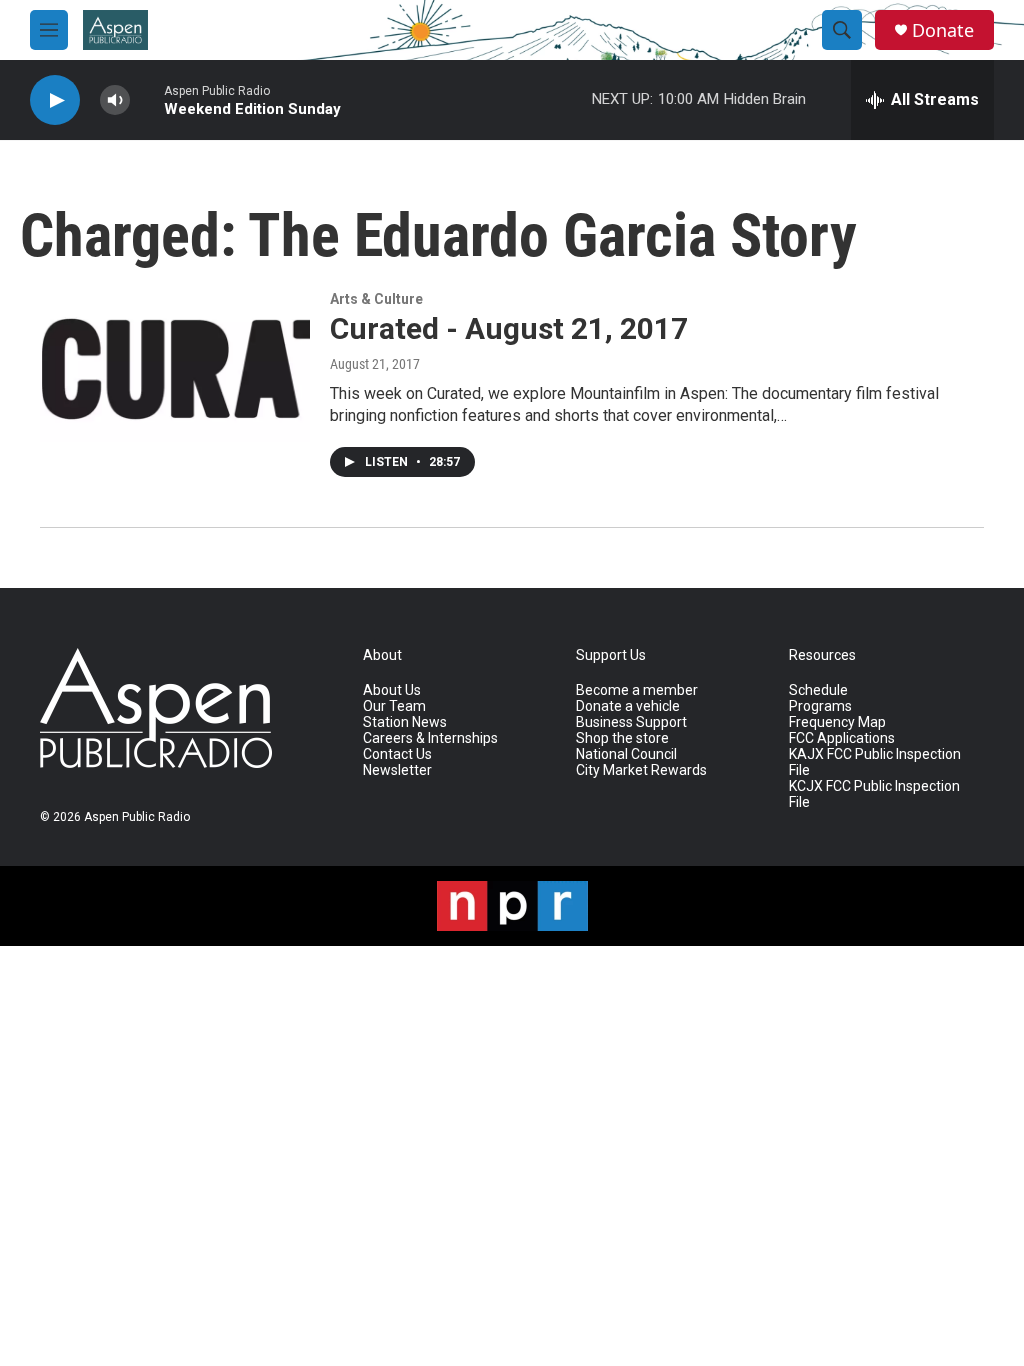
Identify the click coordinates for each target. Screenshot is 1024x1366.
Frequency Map (837, 722)
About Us (392, 690)
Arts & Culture (376, 299)
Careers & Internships (430, 738)
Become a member (637, 690)
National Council (626, 754)
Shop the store (622, 738)
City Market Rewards (641, 770)
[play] (55, 100)
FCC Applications (842, 738)
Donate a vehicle (628, 706)
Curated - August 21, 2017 (509, 328)
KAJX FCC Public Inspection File (875, 762)
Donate (943, 30)
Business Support (631, 722)
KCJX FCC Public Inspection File (874, 794)
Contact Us (397, 754)
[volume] (115, 100)
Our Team (394, 706)
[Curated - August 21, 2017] (175, 367)
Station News (405, 722)
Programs (820, 706)
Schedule (818, 690)
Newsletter (397, 770)
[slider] (147, 99)
